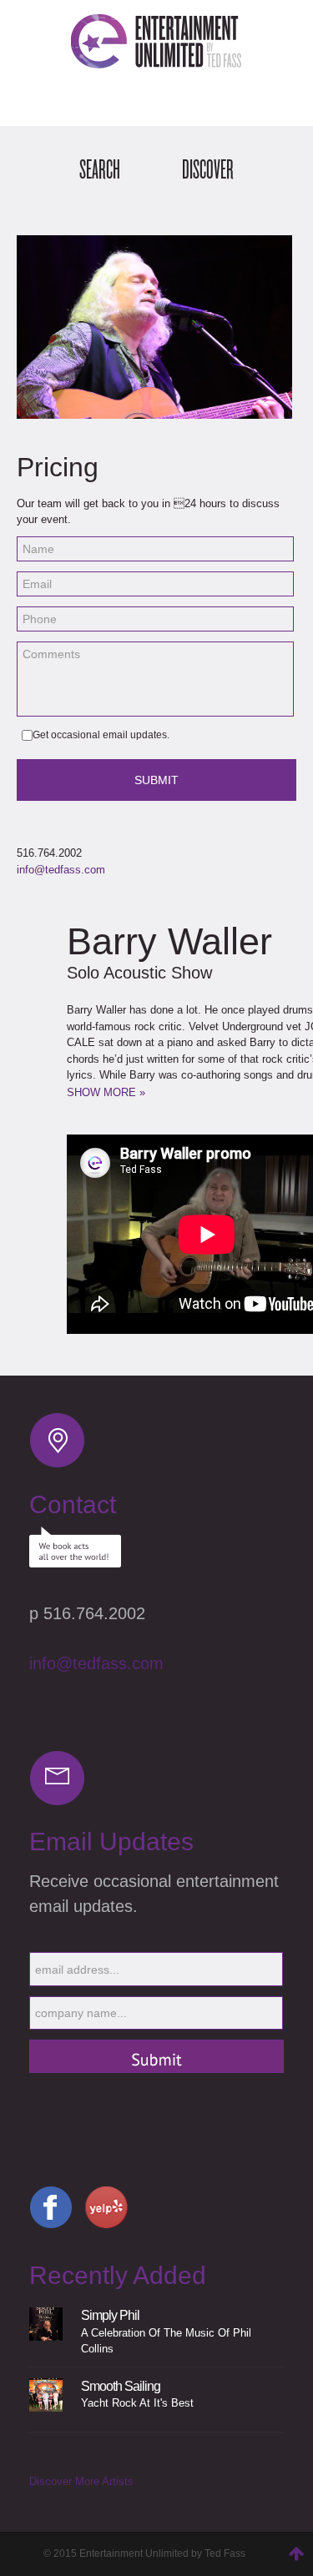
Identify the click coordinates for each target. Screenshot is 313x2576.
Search (100, 170)
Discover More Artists (81, 2481)
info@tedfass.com (61, 870)
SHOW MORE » (106, 1092)
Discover (208, 170)
